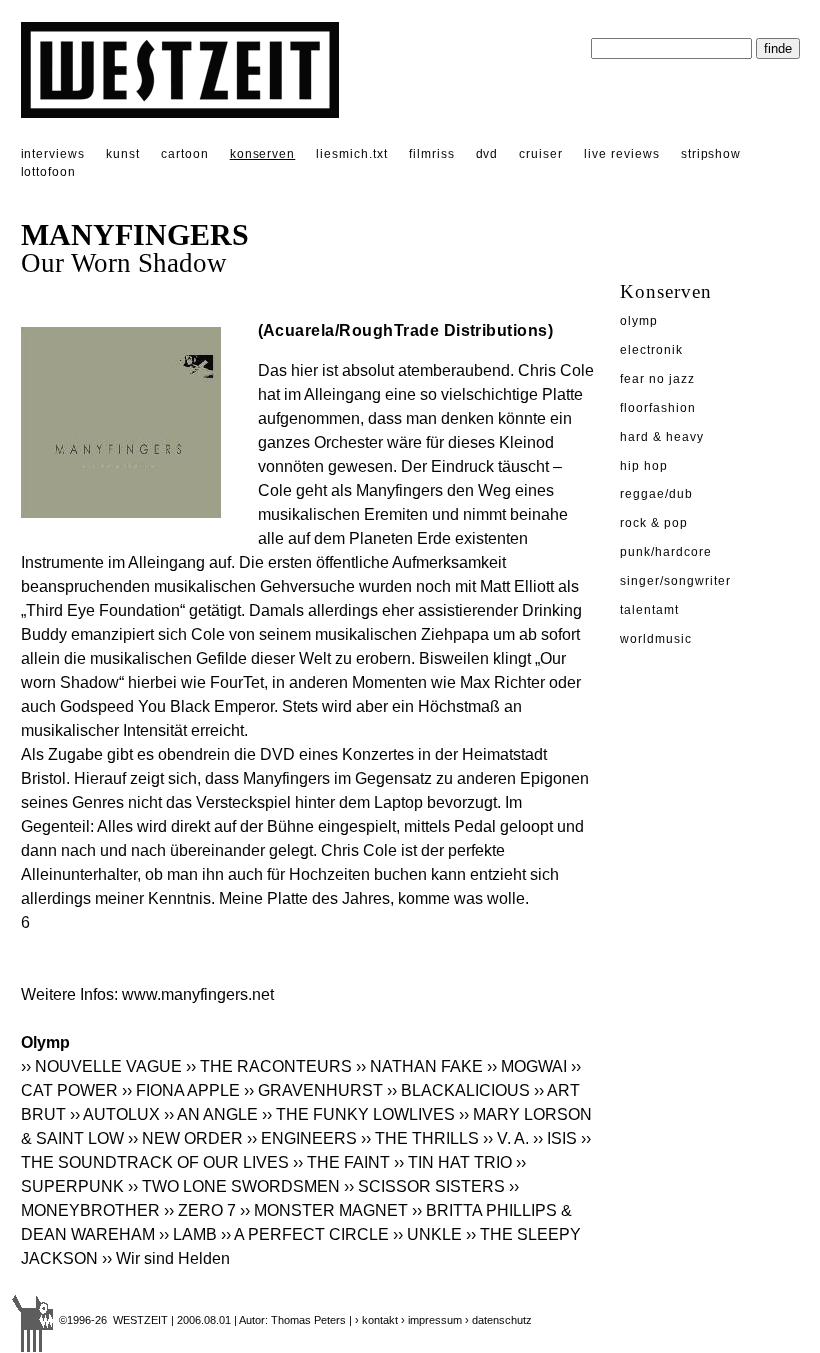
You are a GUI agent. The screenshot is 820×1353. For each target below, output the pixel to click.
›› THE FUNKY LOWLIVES (358, 1114)
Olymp (639, 321)
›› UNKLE (427, 1234)
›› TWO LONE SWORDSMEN (234, 1186)
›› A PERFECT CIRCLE (305, 1234)
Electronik (651, 350)
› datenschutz (498, 1320)
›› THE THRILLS (420, 1138)
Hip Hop (644, 466)
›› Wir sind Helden (166, 1258)
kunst (123, 154)
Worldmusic (656, 639)
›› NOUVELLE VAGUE (101, 1066)
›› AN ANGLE (211, 1114)
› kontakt (376, 1320)
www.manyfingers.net (198, 994)
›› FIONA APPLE (181, 1090)
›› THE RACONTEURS (269, 1066)
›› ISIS (555, 1138)
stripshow (711, 154)
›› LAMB (188, 1234)
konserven (263, 154)
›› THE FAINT (341, 1162)
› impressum (431, 1320)
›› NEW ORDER (185, 1138)
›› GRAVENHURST (313, 1090)
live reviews (622, 154)
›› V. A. (506, 1138)
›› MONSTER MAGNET (324, 1210)
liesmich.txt (352, 154)
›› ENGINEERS (302, 1138)
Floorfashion (658, 408)
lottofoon (49, 172)
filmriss (432, 154)
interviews (53, 154)
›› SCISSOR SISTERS (424, 1186)
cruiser (541, 154)
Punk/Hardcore (665, 552)
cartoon (185, 154)
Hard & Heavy (662, 437)
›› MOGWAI (527, 1066)
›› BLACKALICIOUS (458, 1090)
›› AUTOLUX (115, 1114)
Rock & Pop (654, 523)
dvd (487, 154)
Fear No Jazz (657, 379)
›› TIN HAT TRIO (453, 1162)
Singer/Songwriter (675, 581)
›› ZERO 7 (200, 1210)
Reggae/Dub (656, 494)
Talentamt (649, 610)
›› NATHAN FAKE (419, 1066)
